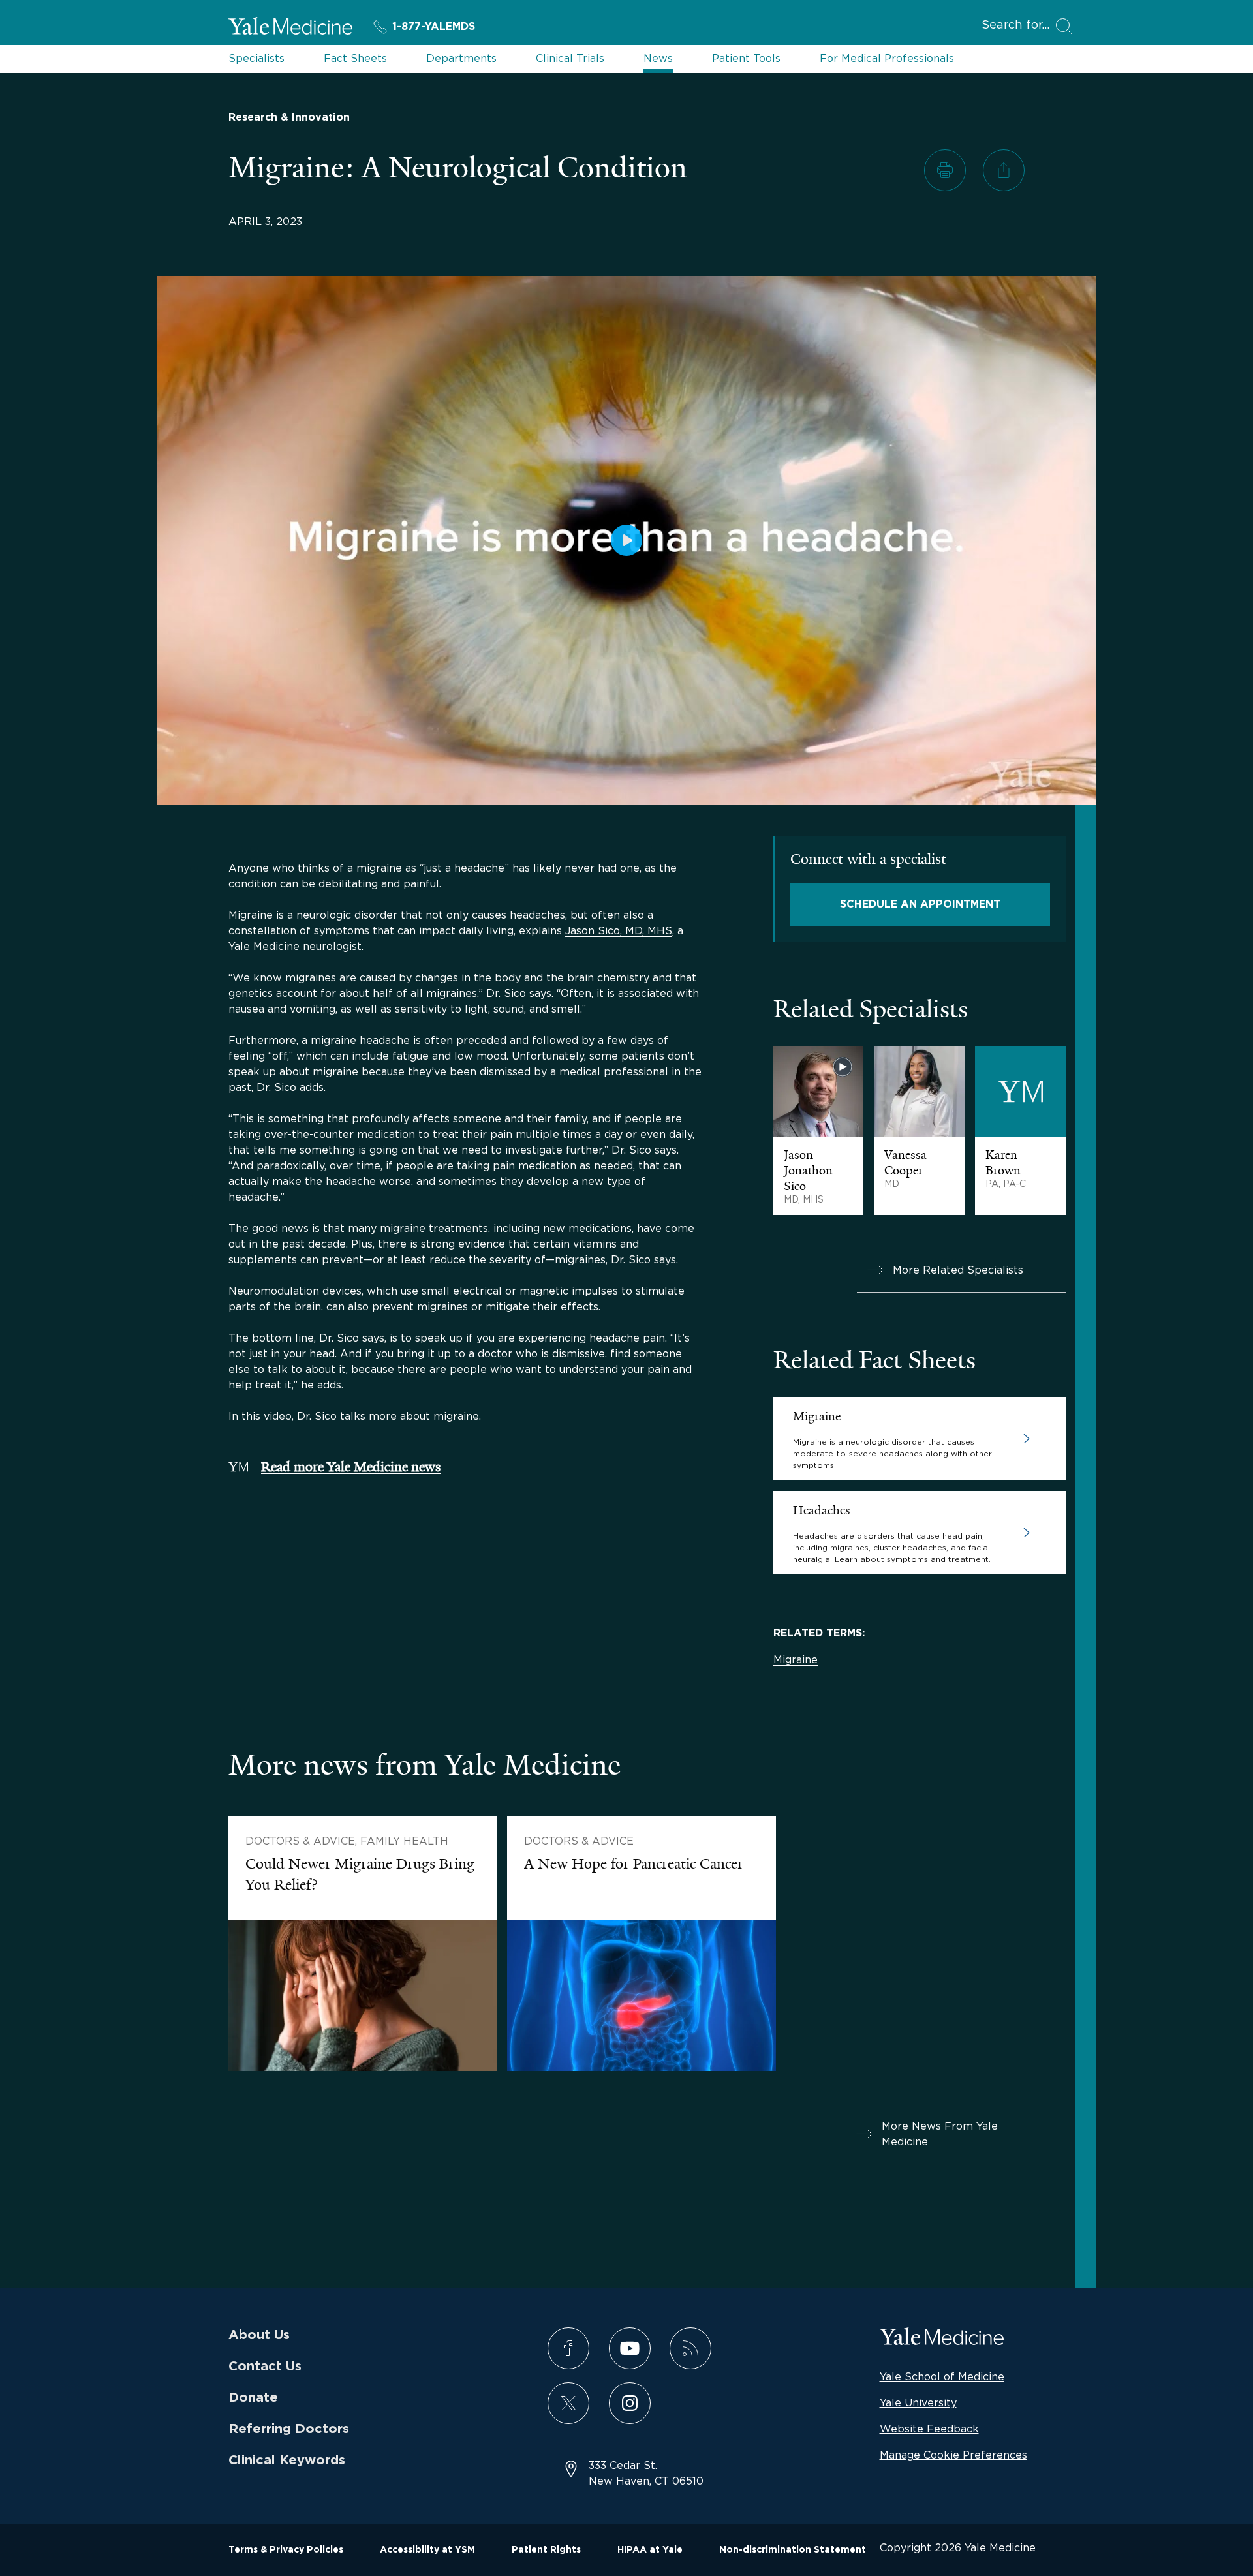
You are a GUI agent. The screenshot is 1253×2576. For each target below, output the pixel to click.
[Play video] (626, 540)
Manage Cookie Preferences (953, 2455)
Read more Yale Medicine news (351, 1467)
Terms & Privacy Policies (286, 2550)
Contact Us (265, 2367)
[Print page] (945, 170)
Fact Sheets (355, 58)
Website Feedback (929, 2429)
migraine (379, 868)
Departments (461, 58)
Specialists (256, 58)
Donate (253, 2398)
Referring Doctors (289, 2429)
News (658, 58)
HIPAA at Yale (650, 2550)
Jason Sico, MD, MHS (619, 930)
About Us (259, 2335)
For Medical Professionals (887, 58)
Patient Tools (746, 58)
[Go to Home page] (290, 28)
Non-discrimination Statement (793, 2550)
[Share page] (1004, 170)
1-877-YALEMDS (434, 27)
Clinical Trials (570, 58)
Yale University (918, 2402)
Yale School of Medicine (942, 2376)
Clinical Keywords (287, 2461)
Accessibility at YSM (427, 2550)
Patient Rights (546, 2550)
